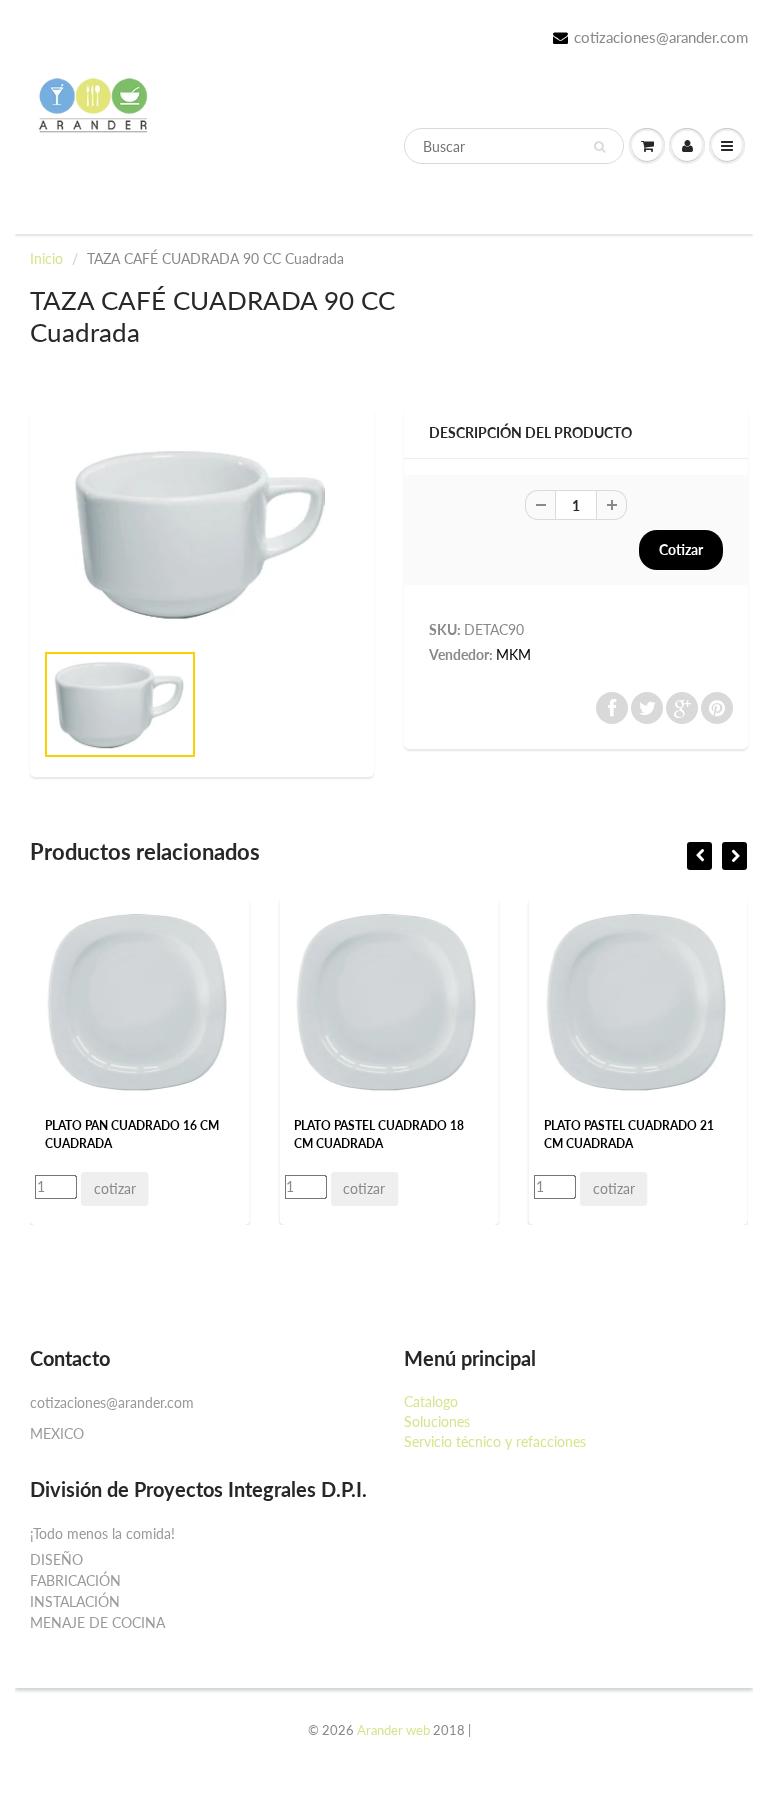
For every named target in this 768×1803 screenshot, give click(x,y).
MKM (513, 654)
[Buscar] (599, 147)
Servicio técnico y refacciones (495, 1441)
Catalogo (431, 1401)
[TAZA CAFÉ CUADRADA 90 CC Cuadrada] (202, 533)
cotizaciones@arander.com (661, 37)
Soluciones (437, 1421)
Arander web (393, 1730)
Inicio (46, 258)
